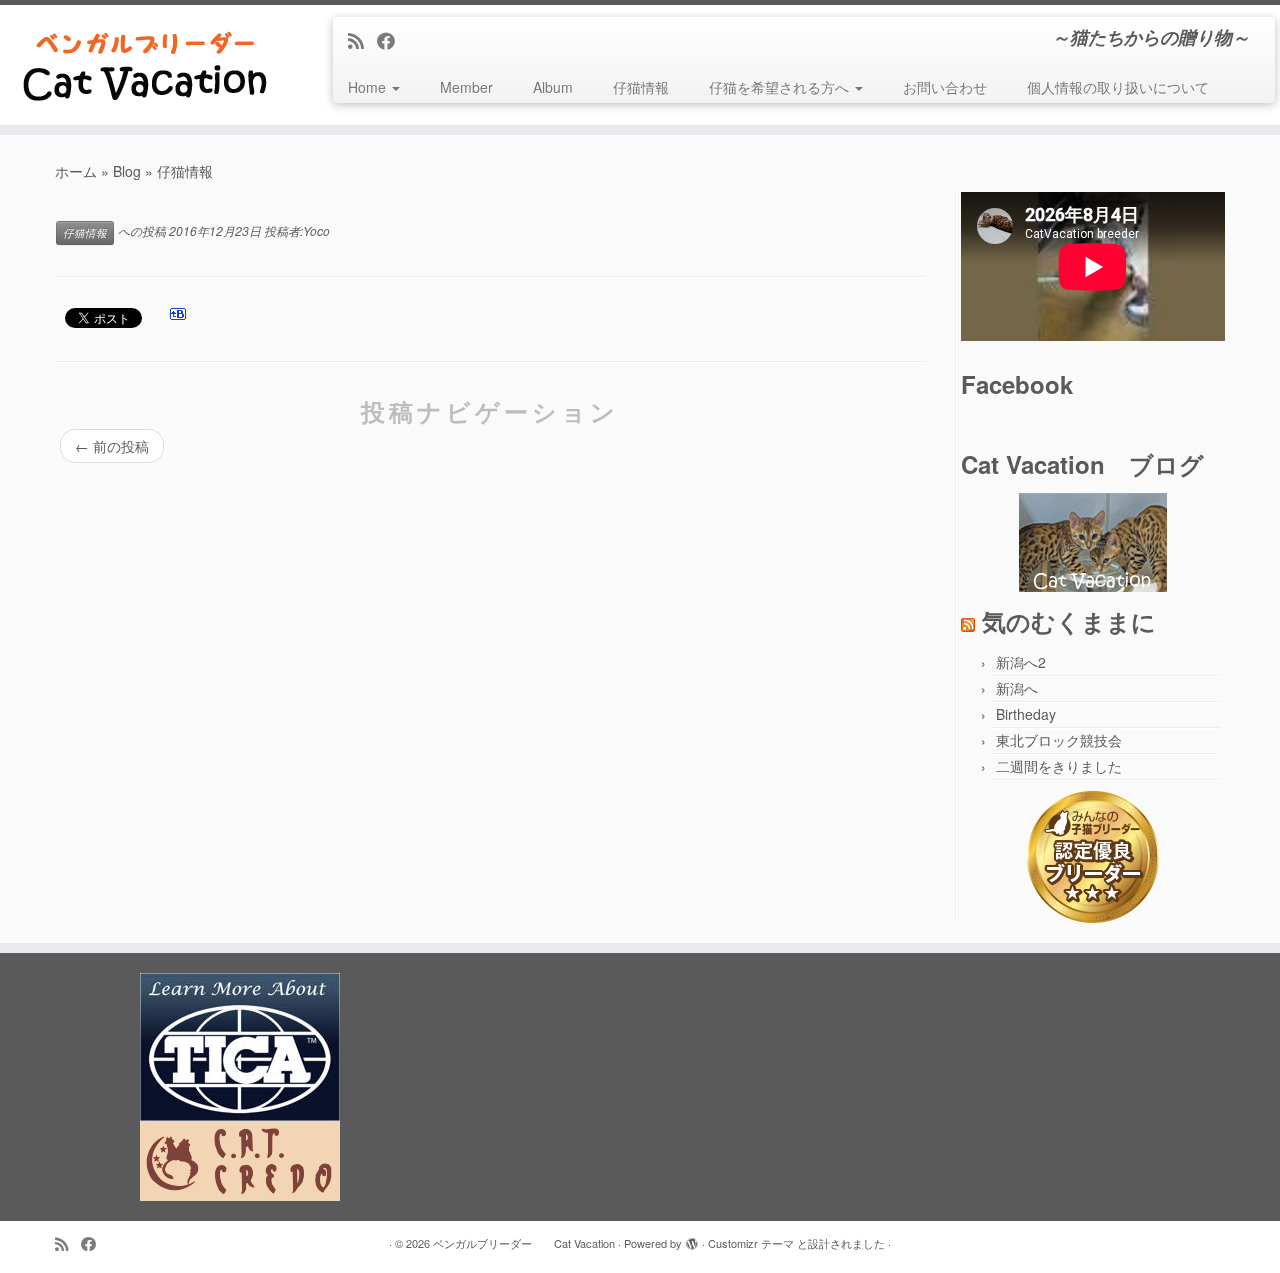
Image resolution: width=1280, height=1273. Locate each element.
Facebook (1017, 384)
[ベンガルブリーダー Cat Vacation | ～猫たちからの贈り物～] (147, 65)
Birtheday (1026, 714)
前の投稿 (112, 446)
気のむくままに (1069, 621)
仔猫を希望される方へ (781, 87)
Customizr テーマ (751, 1243)
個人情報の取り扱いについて (1118, 87)
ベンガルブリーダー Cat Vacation (524, 1243)
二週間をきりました (1059, 766)
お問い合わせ (945, 87)
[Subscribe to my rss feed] (362, 40)
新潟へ (1017, 688)
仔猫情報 (641, 87)
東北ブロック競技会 (1059, 740)
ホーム (76, 171)
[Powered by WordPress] (692, 1239)
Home (369, 87)
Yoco (316, 230)
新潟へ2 (1021, 662)
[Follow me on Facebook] (392, 40)
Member (466, 87)
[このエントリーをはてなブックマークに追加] (178, 319)
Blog (127, 171)
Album (553, 87)
